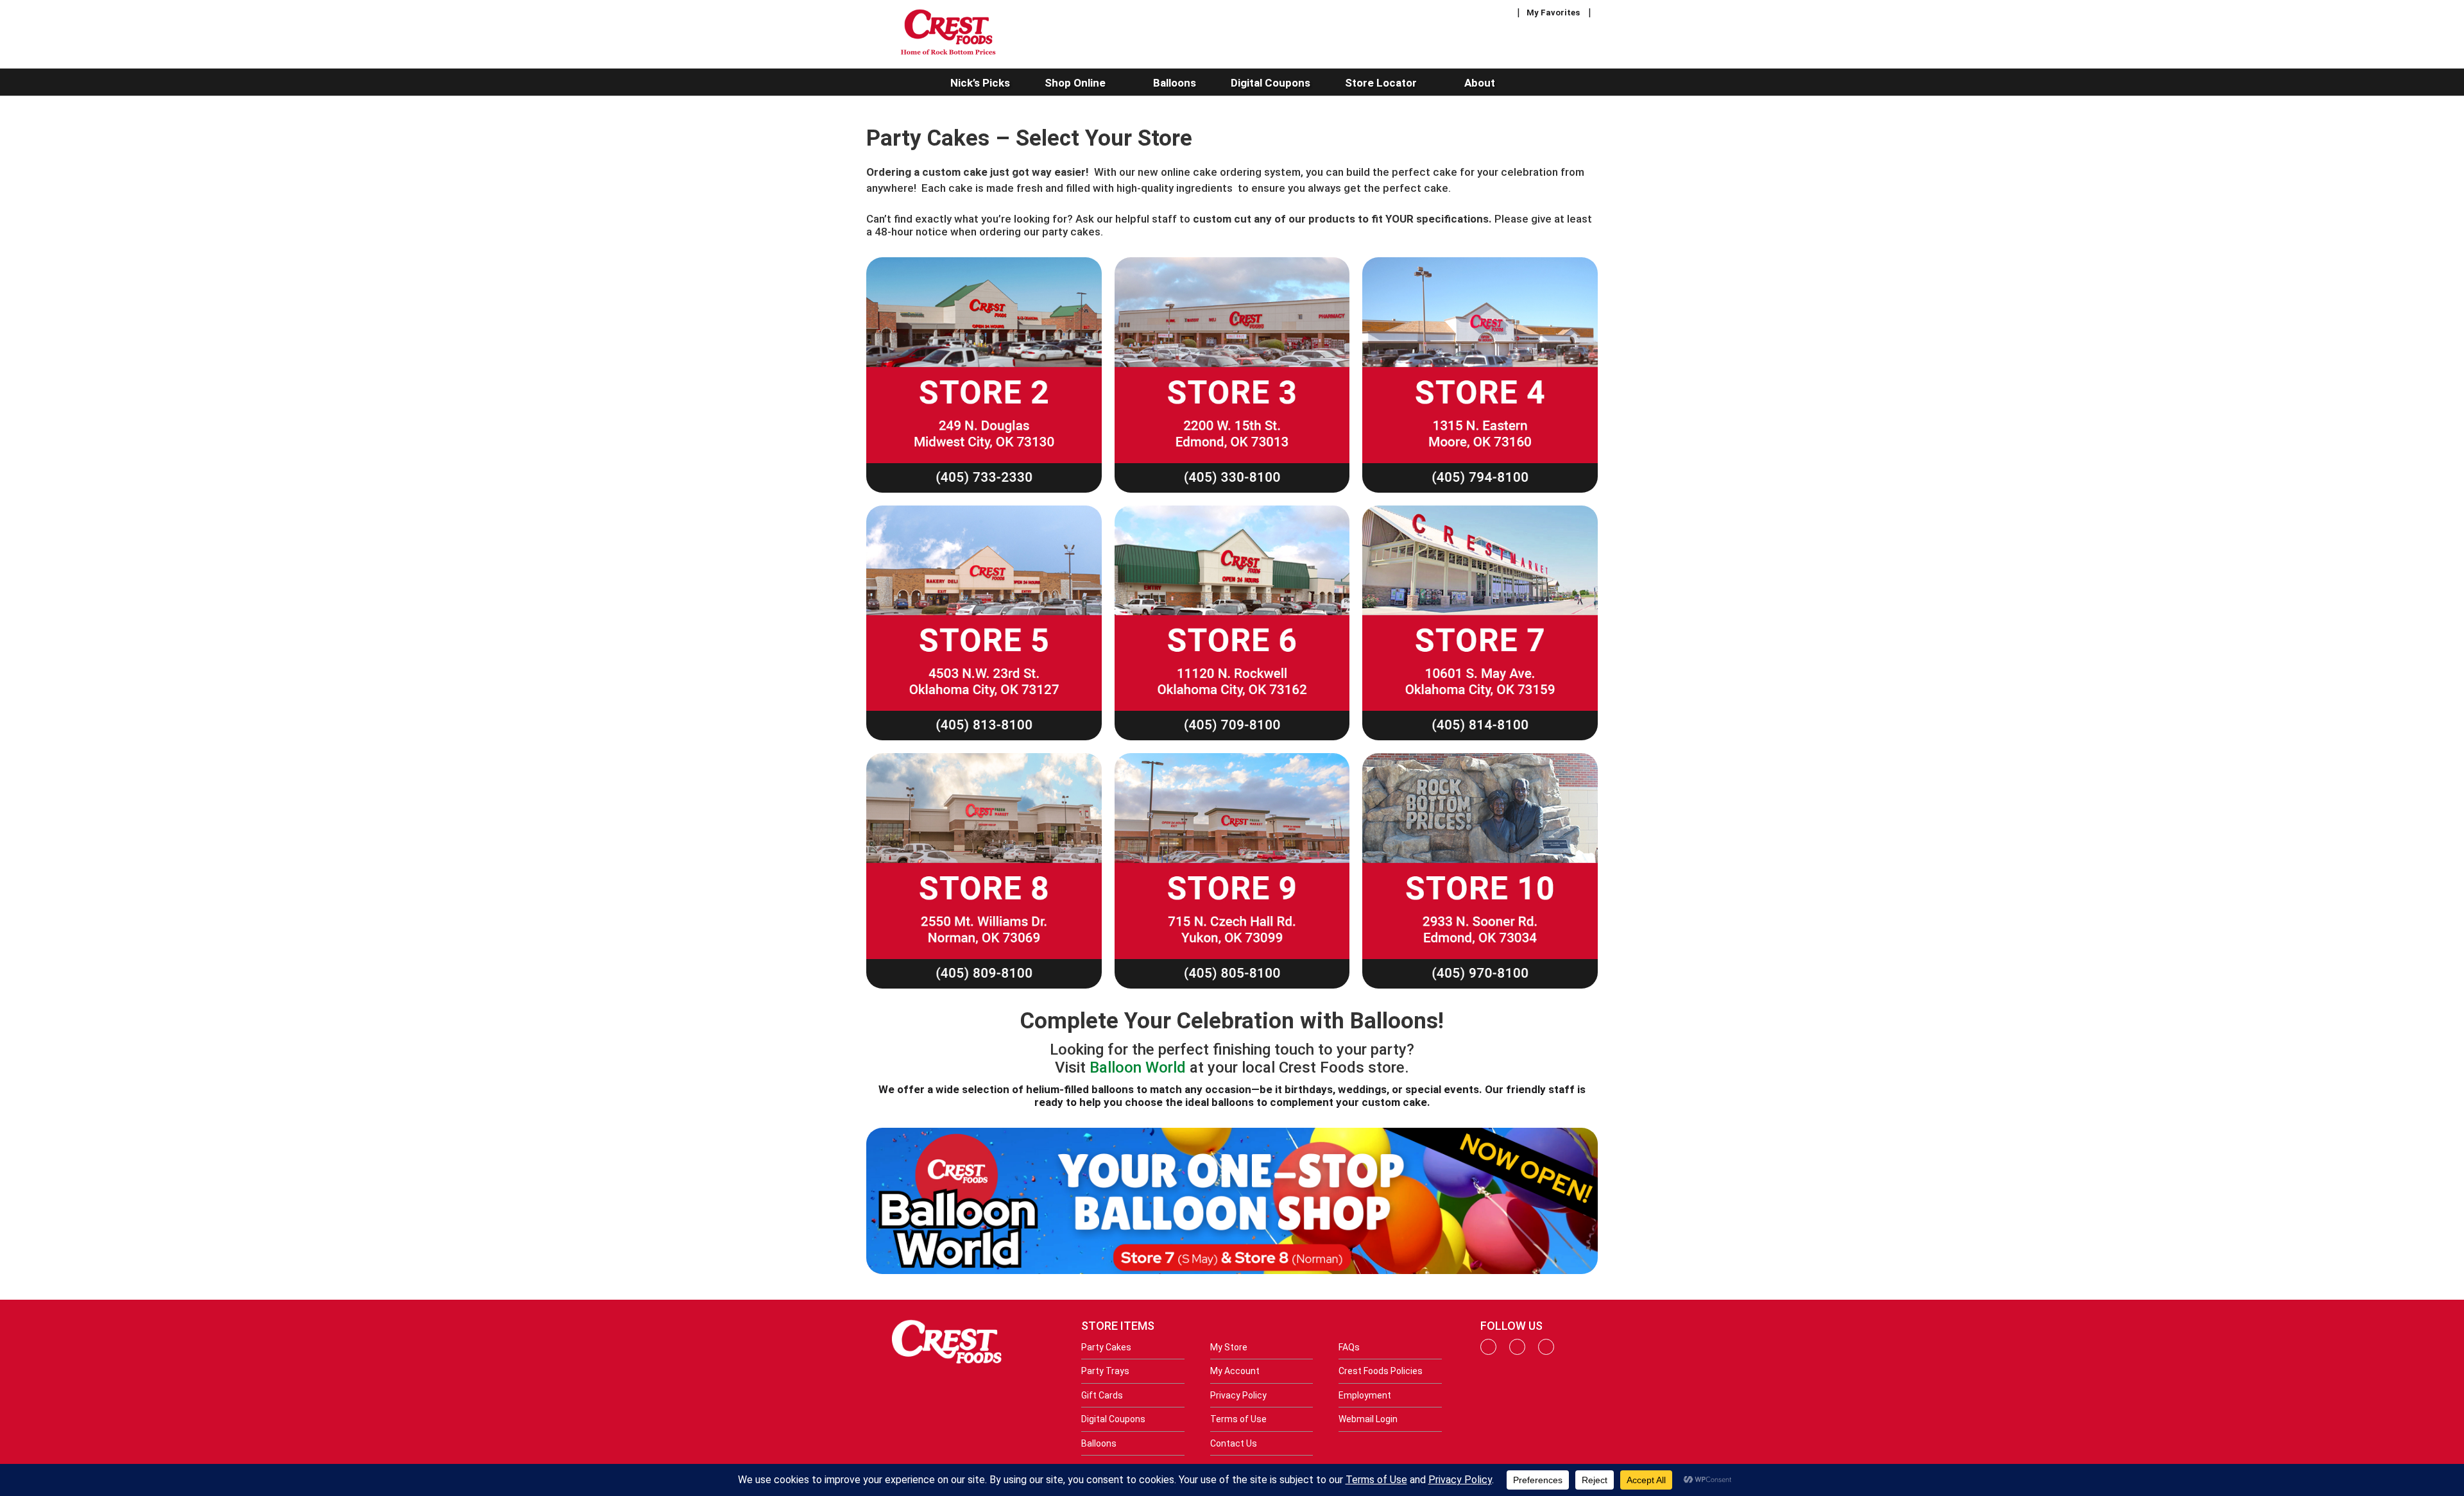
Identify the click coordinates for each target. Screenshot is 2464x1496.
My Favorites (1553, 13)
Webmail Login (1368, 1419)
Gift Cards (1102, 1395)
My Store (1229, 1347)
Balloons (1099, 1443)
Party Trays (1105, 1371)
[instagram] (1517, 1352)
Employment (1365, 1395)
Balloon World (1138, 1067)
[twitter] (1546, 1352)
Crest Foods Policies (1381, 1371)
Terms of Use (1238, 1419)
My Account (1235, 1371)
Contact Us (1234, 1443)
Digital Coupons (1113, 1419)
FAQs (1349, 1347)
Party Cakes (1106, 1347)
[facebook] (1488, 1352)
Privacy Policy (1238, 1395)
